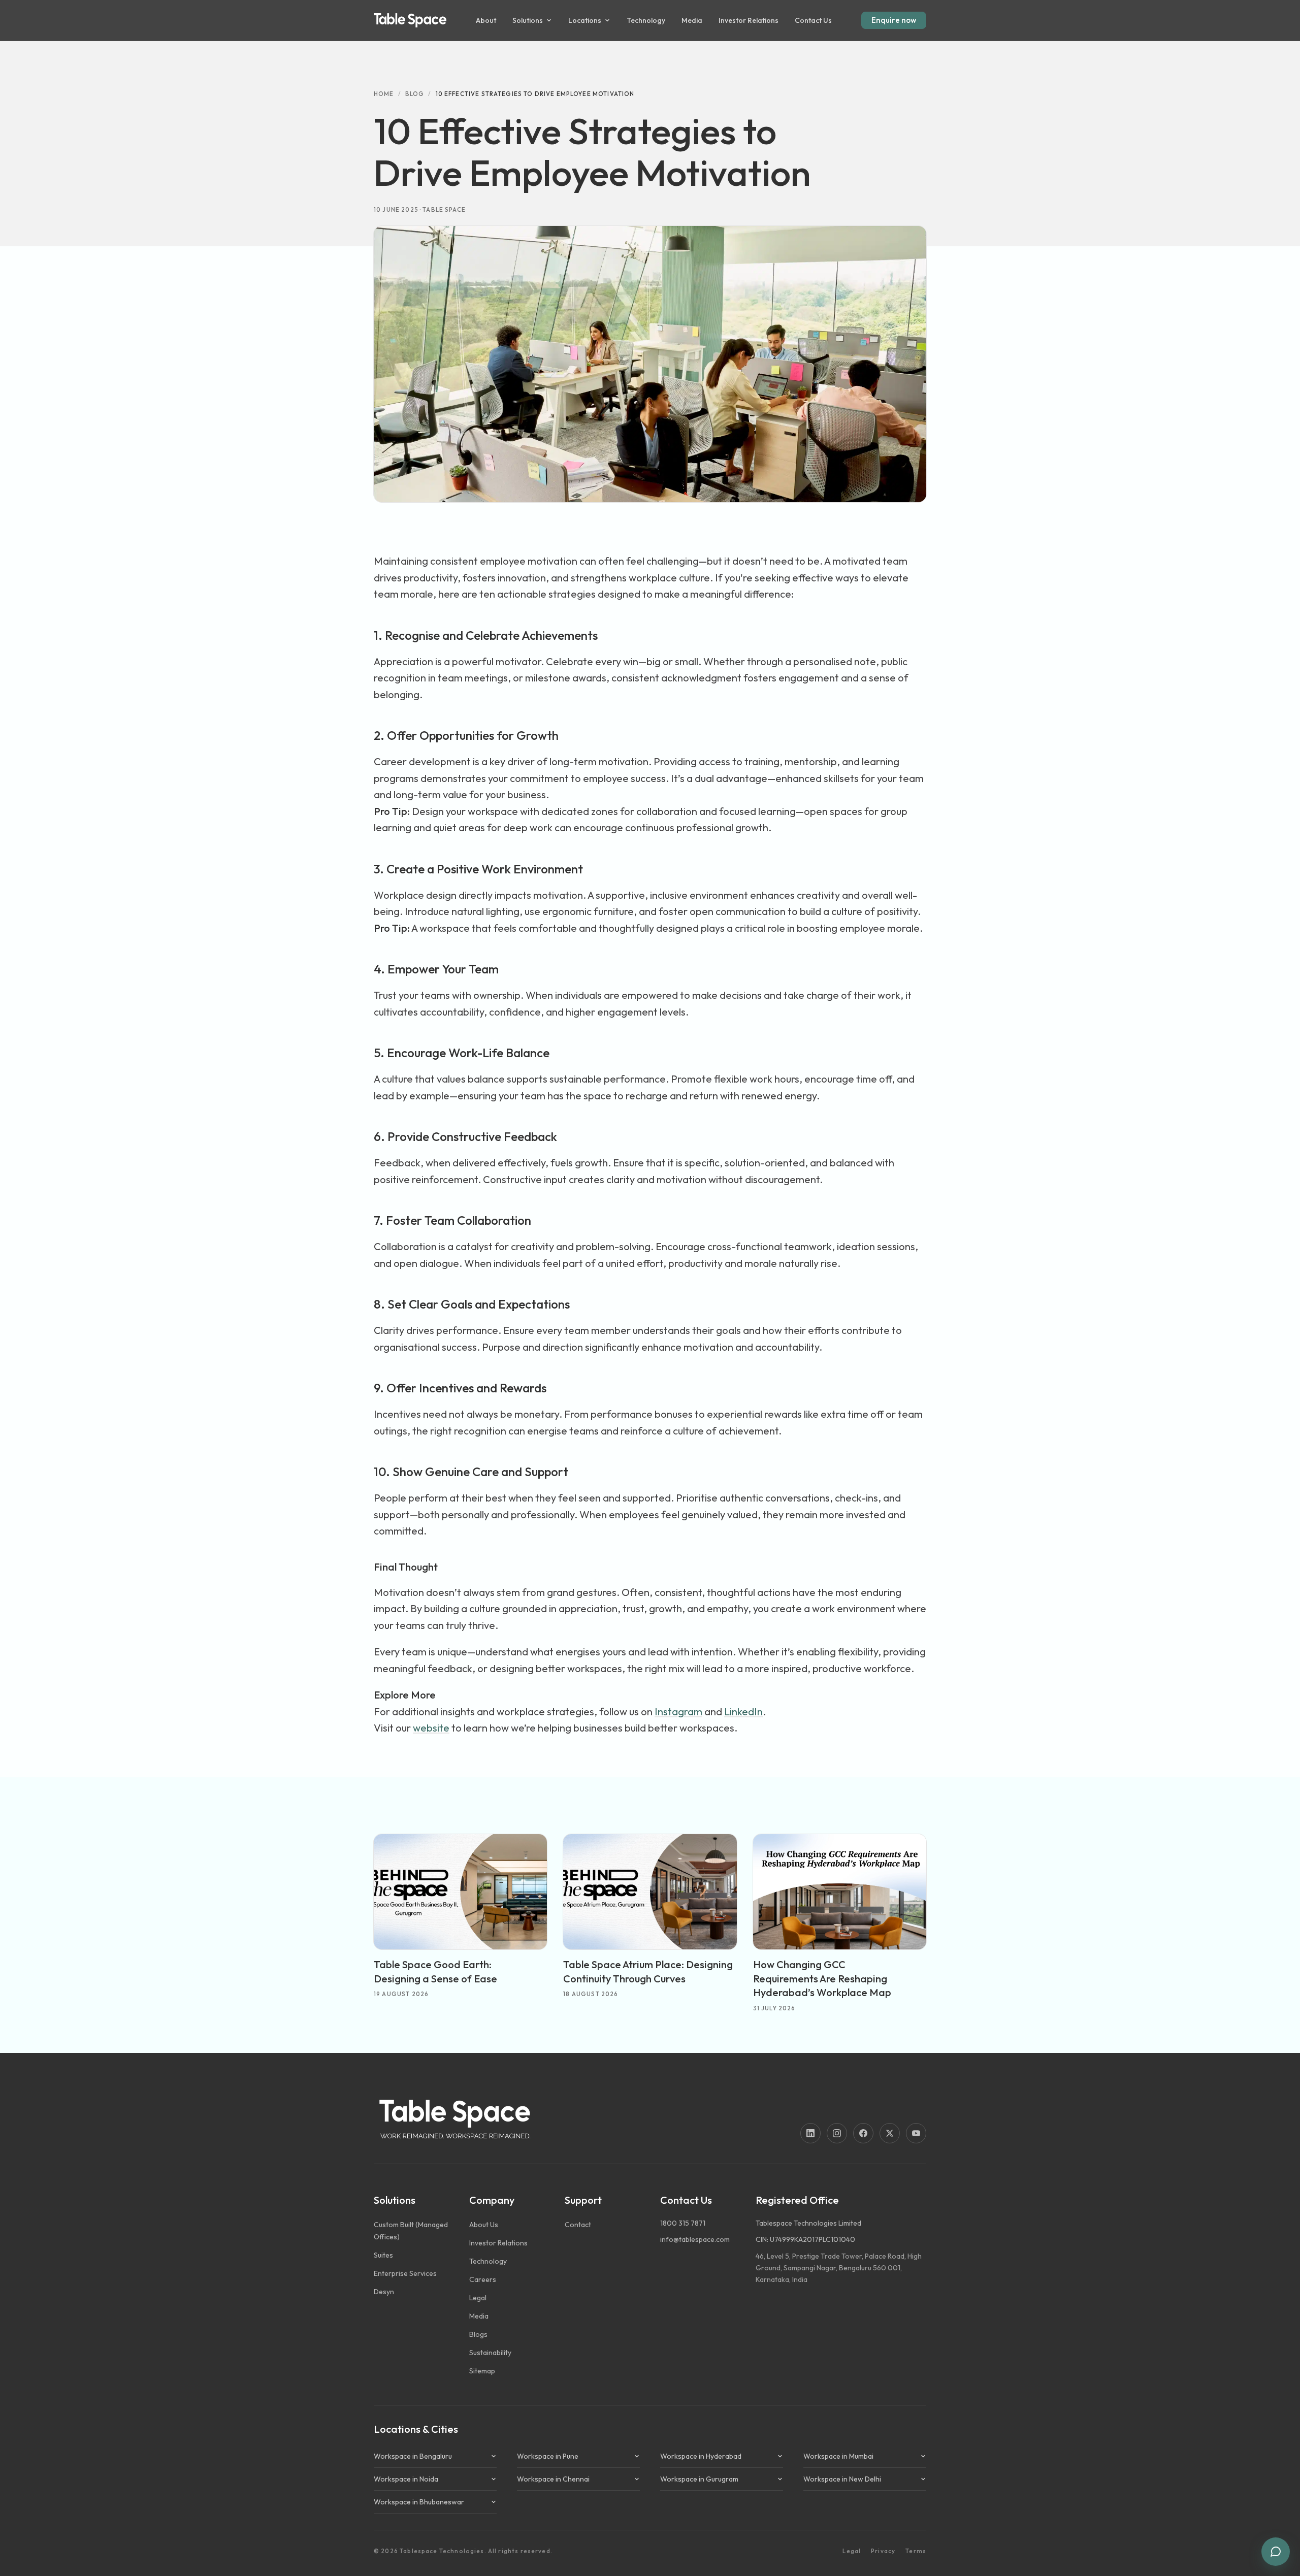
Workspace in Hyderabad (701, 2456)
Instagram (678, 1711)
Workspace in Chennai (553, 2479)
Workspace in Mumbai (838, 2456)
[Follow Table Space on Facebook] (863, 2133)
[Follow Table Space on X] (890, 2133)
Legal (852, 2551)
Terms (916, 2551)
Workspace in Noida (406, 2479)
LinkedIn (743, 1711)
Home (384, 94)
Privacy (883, 2551)
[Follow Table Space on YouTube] (916, 2133)
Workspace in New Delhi (842, 2479)
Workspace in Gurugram (699, 2479)
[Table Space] (410, 20)
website (431, 1728)
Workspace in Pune (548, 2456)
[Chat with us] (1276, 2552)
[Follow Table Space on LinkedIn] (810, 2133)
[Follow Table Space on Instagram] (837, 2133)
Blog (415, 94)
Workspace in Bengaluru (413, 2456)
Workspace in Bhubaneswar (419, 2502)
